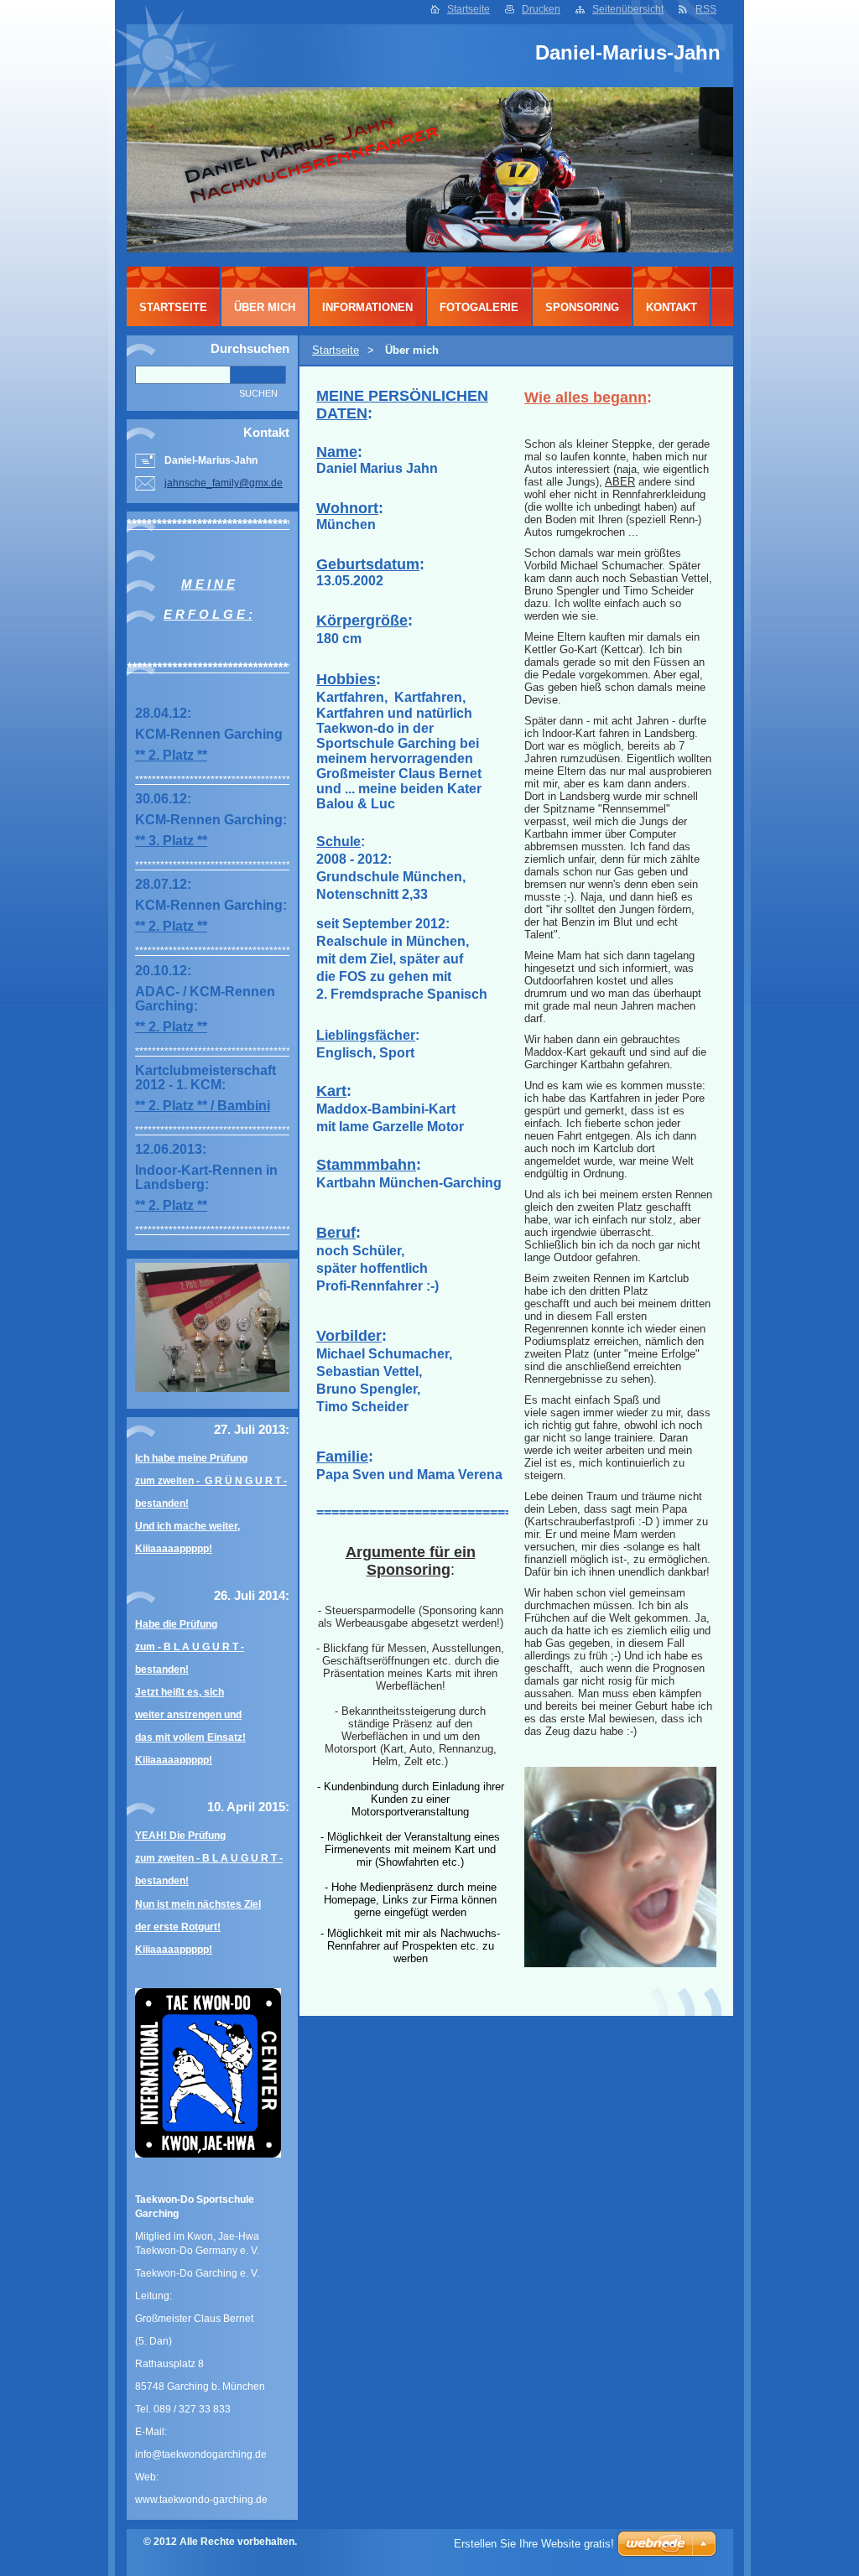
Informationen (367, 307)
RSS (706, 9)
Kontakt (672, 307)
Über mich (265, 307)
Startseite (469, 9)
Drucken (541, 9)
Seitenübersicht (628, 9)
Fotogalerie (479, 307)
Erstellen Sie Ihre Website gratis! (534, 2544)
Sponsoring (582, 307)
